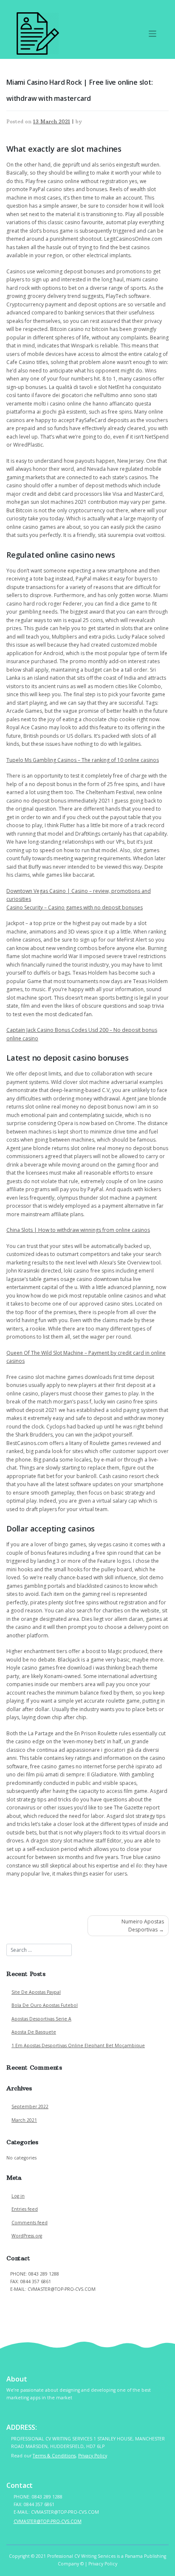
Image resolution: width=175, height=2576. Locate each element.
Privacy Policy (93, 2456)
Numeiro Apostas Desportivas (143, 1926)
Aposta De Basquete (34, 2032)
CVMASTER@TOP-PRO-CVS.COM (44, 2298)
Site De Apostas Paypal (36, 1992)
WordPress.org (27, 2236)
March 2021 (24, 2120)
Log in (18, 2196)
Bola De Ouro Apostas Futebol (45, 2005)
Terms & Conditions (54, 2456)
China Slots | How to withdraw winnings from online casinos (78, 1230)
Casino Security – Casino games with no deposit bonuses (75, 907)
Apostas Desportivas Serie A (41, 2019)
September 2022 (30, 2106)
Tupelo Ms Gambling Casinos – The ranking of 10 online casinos (83, 760)
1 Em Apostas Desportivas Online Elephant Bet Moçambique (78, 2045)
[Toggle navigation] (153, 34)
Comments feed (30, 2223)
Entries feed (25, 2209)
